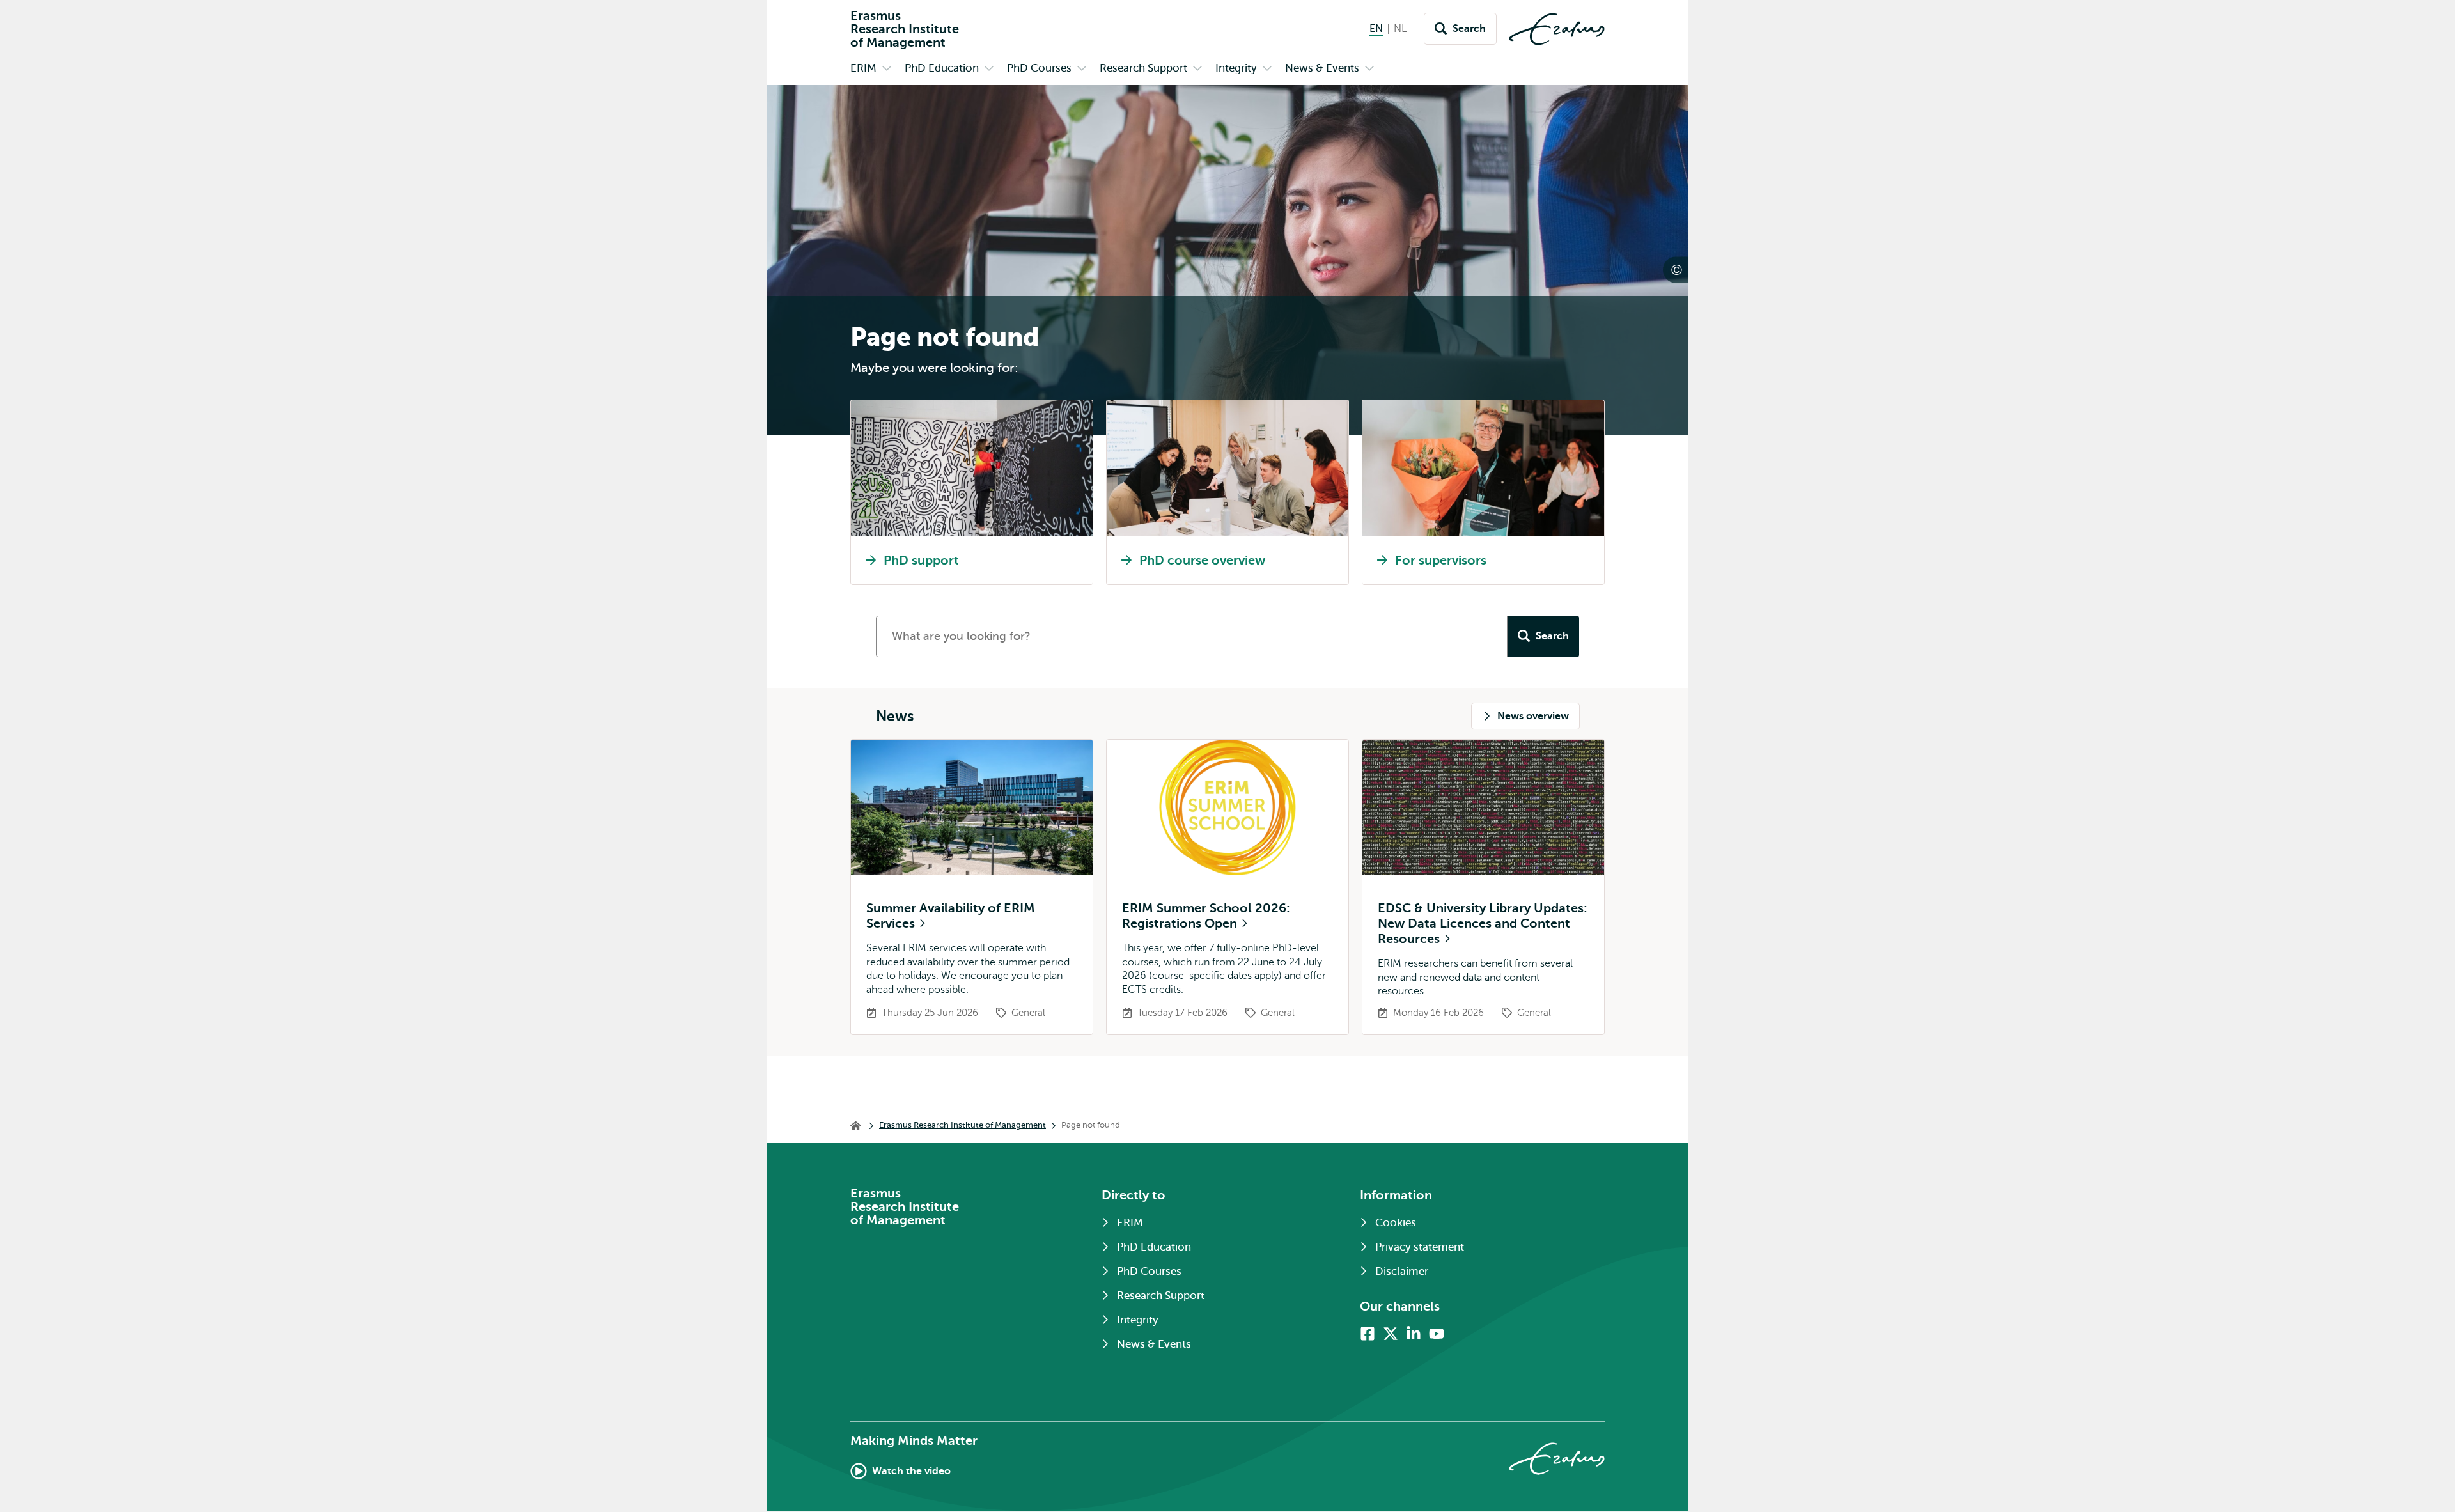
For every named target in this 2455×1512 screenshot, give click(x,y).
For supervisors (1441, 560)
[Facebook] (1368, 1334)
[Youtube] (1437, 1334)
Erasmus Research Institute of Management (963, 1125)
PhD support (921, 560)
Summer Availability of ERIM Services (951, 916)
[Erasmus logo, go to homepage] (1557, 29)
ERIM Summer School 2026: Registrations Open (1206, 916)
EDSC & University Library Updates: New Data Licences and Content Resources (1483, 924)
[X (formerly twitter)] (1391, 1334)
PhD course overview (1202, 560)
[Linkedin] (1414, 1334)
